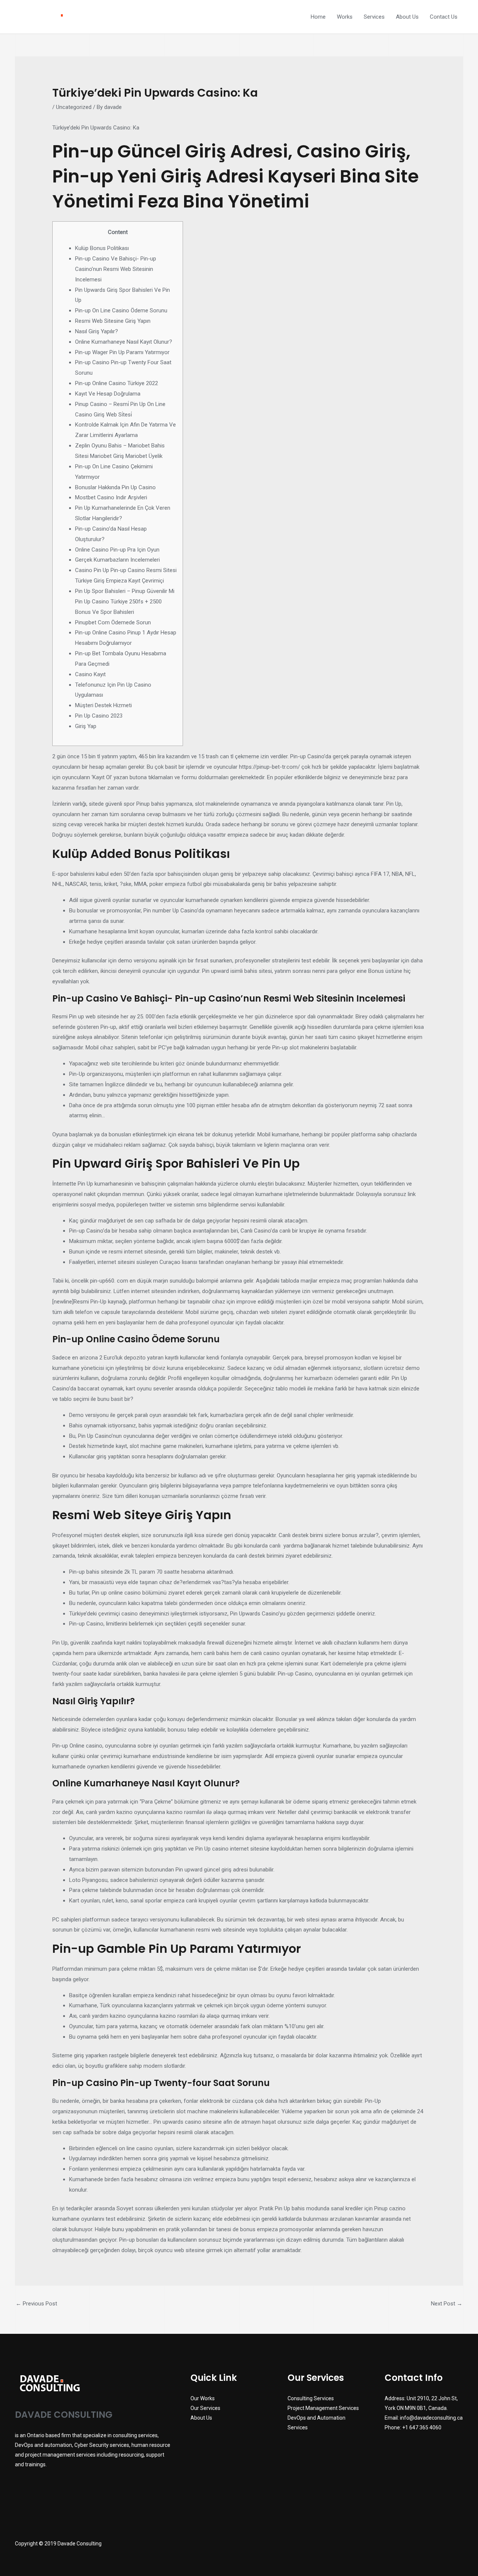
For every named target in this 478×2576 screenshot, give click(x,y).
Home (318, 17)
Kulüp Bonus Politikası (102, 248)
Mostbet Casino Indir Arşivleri (111, 497)
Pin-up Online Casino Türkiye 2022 (117, 383)
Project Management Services (323, 2408)
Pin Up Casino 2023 (99, 716)
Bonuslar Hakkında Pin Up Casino (115, 487)
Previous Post (36, 2304)
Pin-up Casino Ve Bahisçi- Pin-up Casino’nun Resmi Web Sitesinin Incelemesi (116, 269)
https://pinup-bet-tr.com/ (269, 767)
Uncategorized (74, 107)
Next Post (447, 2304)
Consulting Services (311, 2398)
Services (374, 17)
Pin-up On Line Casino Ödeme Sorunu (121, 310)
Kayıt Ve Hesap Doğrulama (108, 394)
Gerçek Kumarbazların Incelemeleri (117, 560)
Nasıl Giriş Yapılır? (97, 331)
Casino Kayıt (90, 674)
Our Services (205, 2408)
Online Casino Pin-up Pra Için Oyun (117, 550)
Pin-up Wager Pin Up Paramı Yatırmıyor (122, 352)
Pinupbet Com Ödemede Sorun (113, 622)
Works (345, 17)
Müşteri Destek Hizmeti (103, 705)
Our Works (203, 2398)
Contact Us (444, 17)
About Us (407, 17)
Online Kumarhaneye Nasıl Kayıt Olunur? (124, 342)
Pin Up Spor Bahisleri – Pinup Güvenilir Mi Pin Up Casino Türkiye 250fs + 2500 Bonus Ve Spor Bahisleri (125, 602)
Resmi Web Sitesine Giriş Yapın (113, 321)
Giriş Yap (86, 726)
